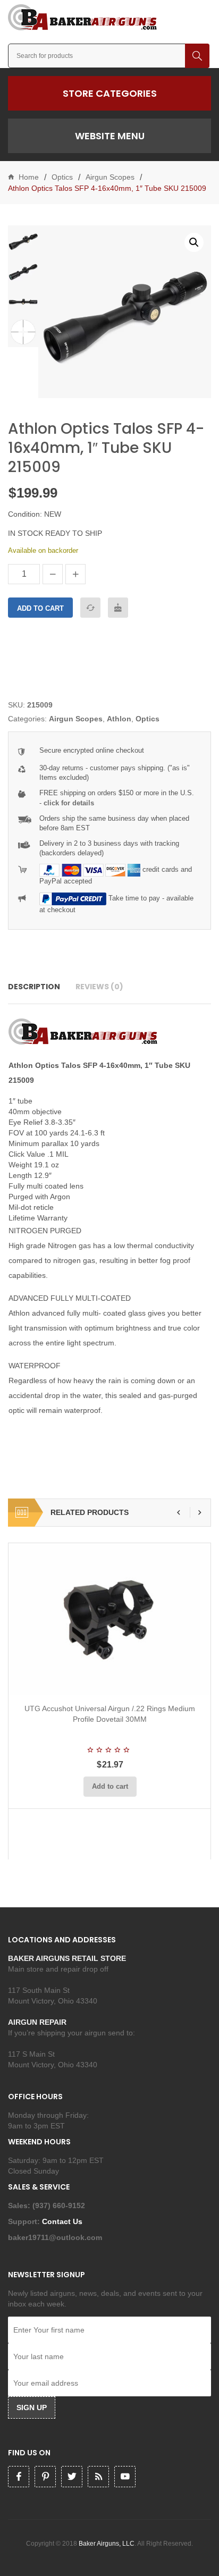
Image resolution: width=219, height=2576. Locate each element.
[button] (194, 242)
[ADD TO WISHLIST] (118, 608)
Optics (62, 177)
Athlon (119, 719)
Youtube (125, 2477)
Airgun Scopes (110, 177)
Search (197, 56)
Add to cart (40, 608)
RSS (98, 2477)
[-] (53, 574)
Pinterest (45, 2477)
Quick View (138, 1682)
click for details (69, 803)
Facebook (19, 2477)
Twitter (72, 2477)
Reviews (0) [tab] (99, 987)
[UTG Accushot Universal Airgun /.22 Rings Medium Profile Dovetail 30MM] (110, 1619)
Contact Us (63, 2221)
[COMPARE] (90, 608)
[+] (75, 574)
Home (29, 177)
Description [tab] (34, 987)
